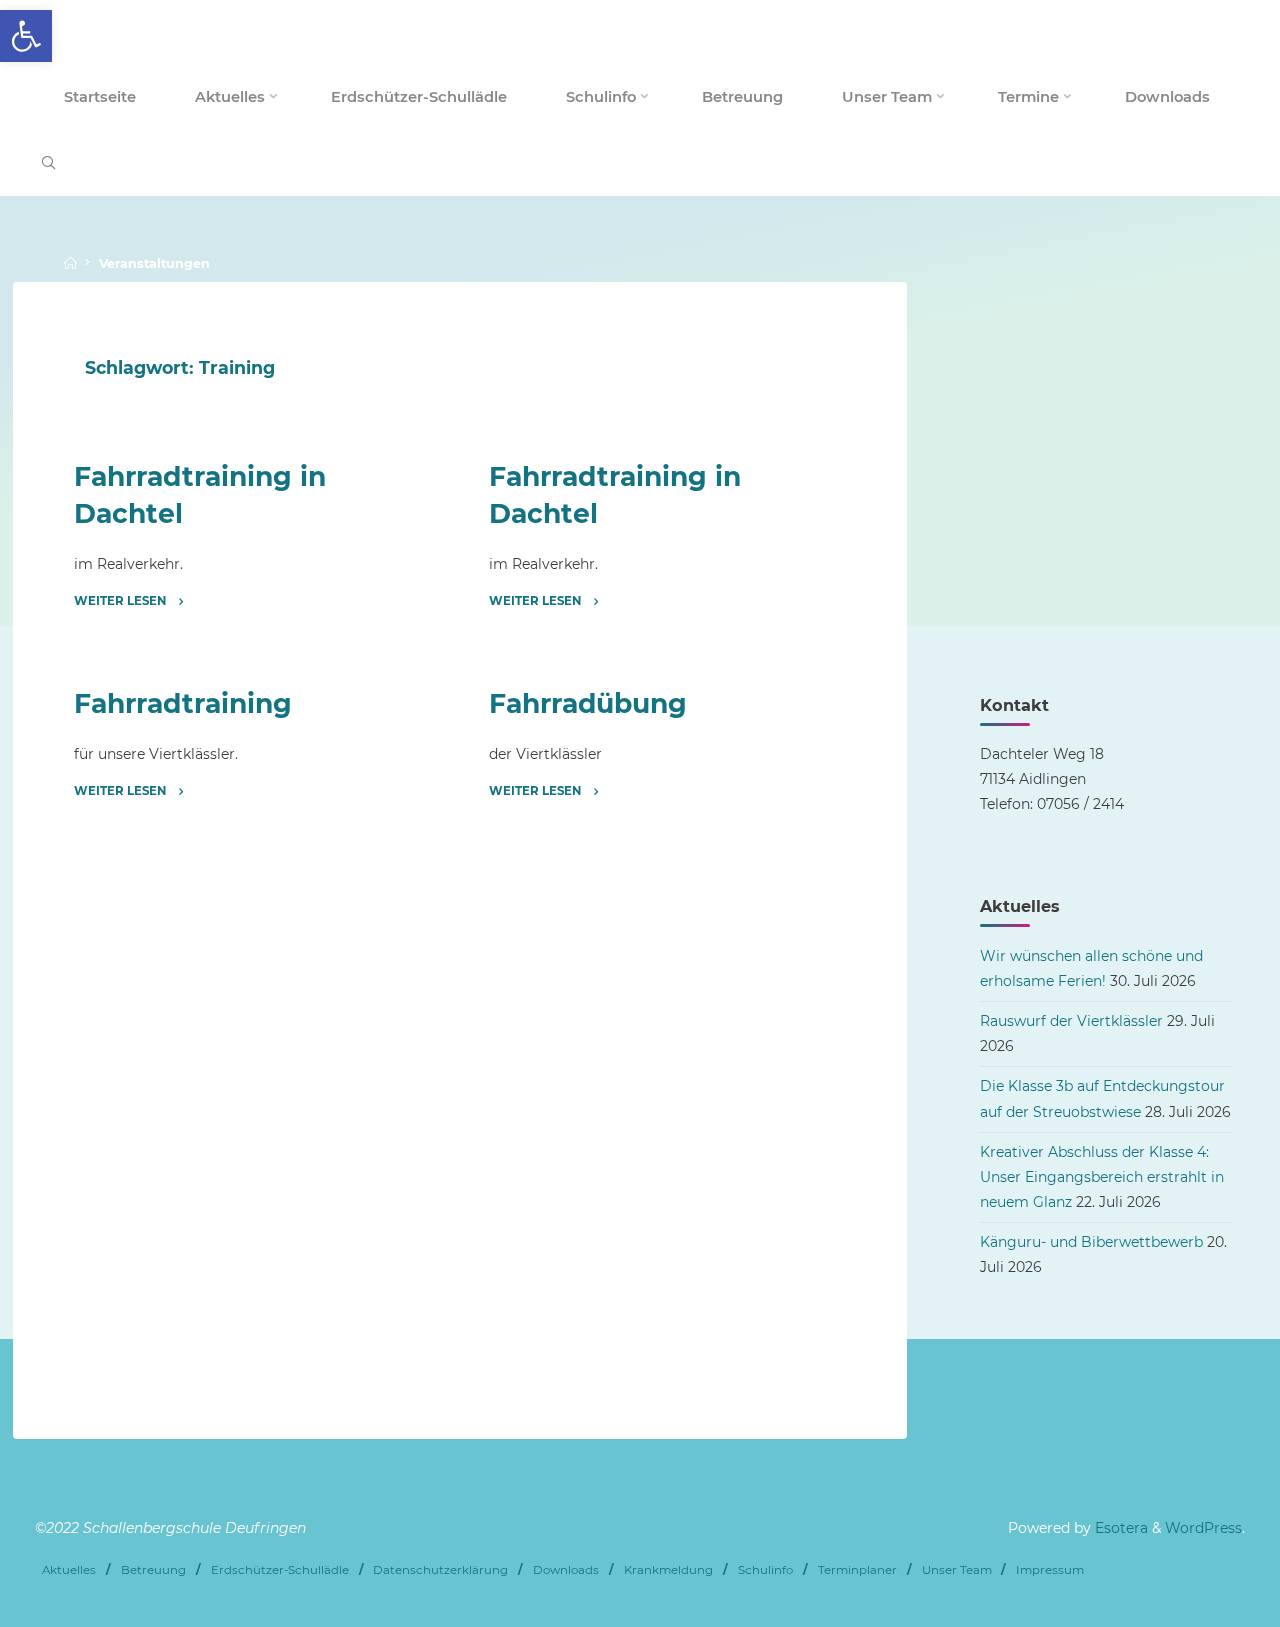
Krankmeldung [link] (668, 1570)
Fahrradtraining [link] (183, 703)
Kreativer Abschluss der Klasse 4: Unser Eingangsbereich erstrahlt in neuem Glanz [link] (1102, 1177)
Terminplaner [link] (857, 1570)
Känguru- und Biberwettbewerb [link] (1091, 1242)
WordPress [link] (1203, 1528)
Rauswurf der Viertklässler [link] (1071, 1021)
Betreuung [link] (153, 1570)
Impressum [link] (1050, 1570)
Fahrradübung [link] (587, 703)
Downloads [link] (566, 1570)
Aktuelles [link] (69, 1570)
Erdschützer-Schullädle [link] (280, 1570)
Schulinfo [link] (765, 1570)
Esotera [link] (1119, 1528)
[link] (26, 36)
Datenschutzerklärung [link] (440, 1570)
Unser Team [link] (957, 1570)
